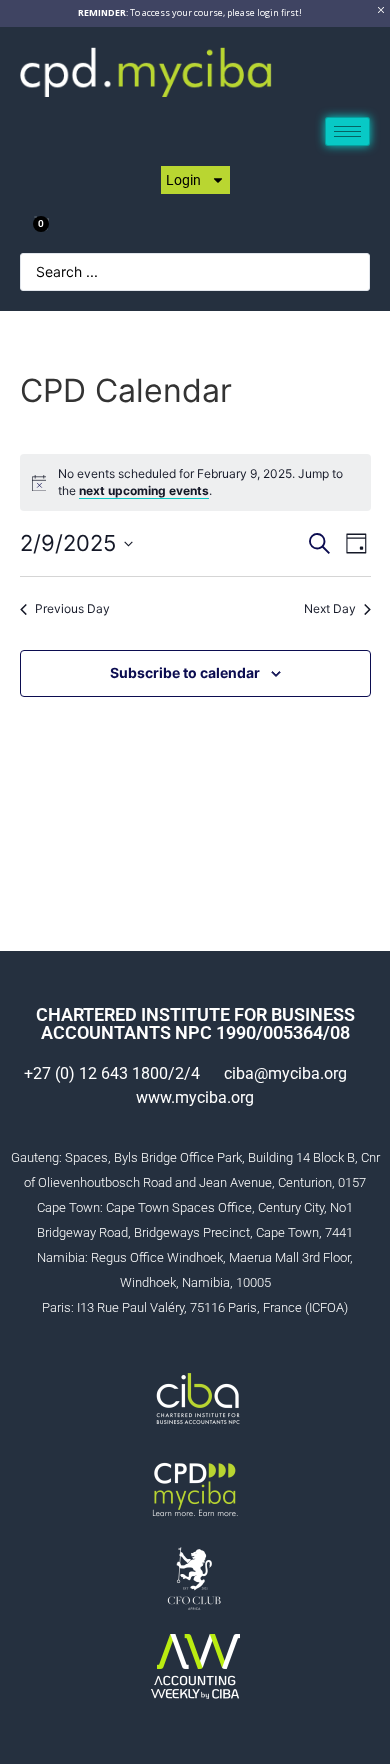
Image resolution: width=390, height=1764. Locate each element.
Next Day (330, 608)
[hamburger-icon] (347, 131)
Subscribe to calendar (185, 672)
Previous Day (72, 608)
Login (183, 180)
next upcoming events (144, 490)
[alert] (208, 482)
